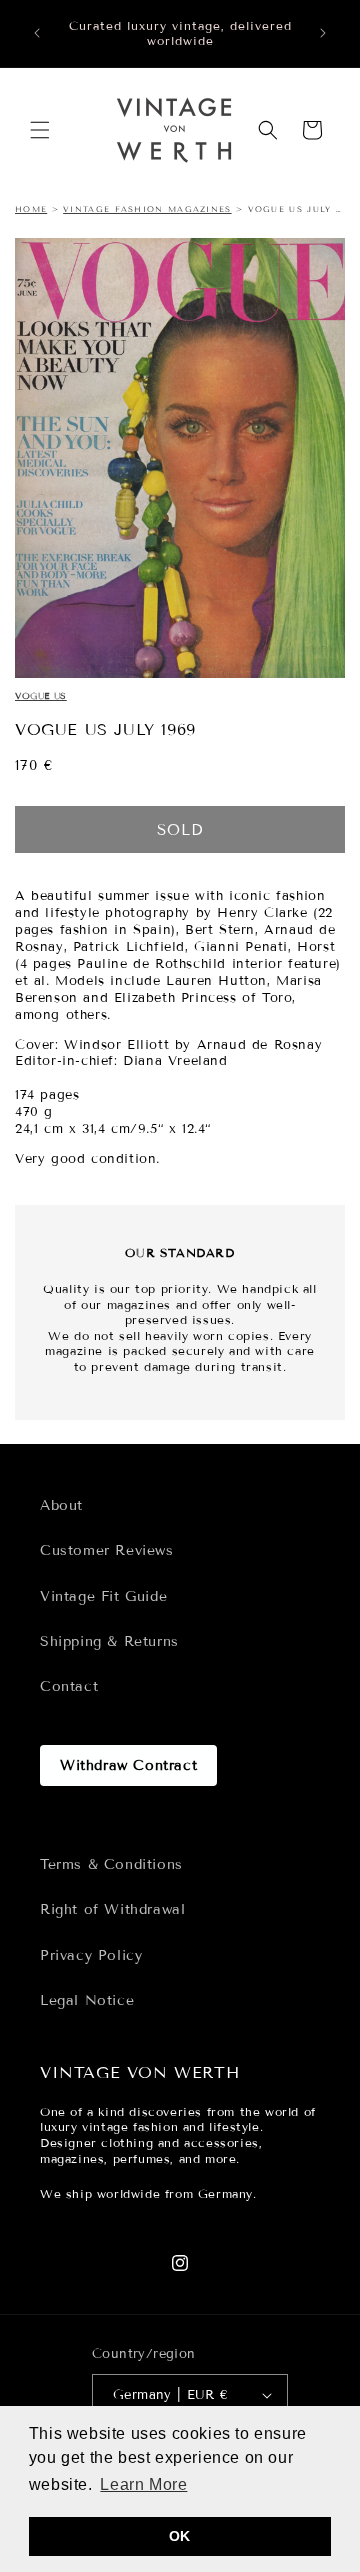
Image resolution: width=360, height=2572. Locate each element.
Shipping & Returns (109, 1641)
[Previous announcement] (37, 33)
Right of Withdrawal (112, 1909)
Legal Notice (87, 2000)
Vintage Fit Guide (103, 1596)
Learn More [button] (143, 2484)
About (61, 1505)
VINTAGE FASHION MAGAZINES (147, 209)
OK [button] (180, 2536)
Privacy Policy (91, 1955)
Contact (69, 1686)
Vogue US (41, 696)
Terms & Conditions (111, 1864)
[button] (40, 130)
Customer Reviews (107, 1550)
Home (31, 209)
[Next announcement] (323, 33)
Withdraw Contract (128, 1765)
